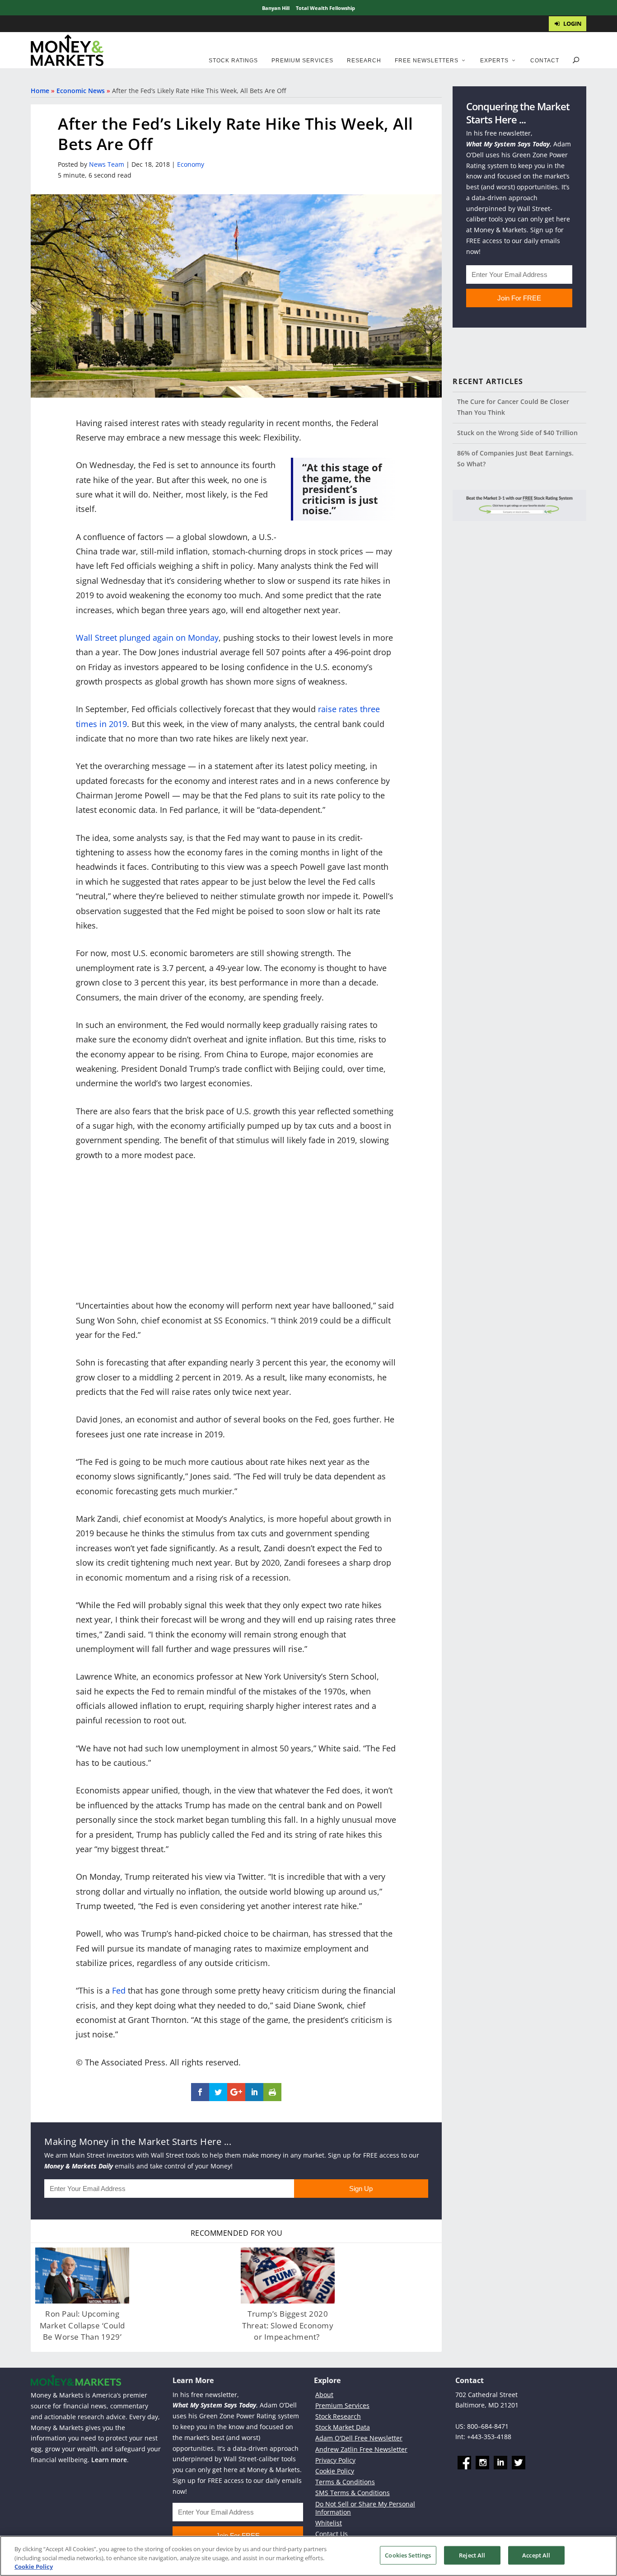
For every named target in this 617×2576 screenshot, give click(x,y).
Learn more (109, 2460)
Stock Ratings (233, 61)
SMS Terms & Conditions (353, 2493)
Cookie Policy (335, 2471)
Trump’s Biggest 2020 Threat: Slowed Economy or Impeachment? (288, 2325)
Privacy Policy (335, 2460)
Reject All (472, 2555)
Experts (494, 61)
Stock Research (338, 2416)
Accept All (536, 2555)
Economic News (81, 91)
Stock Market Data (343, 2427)
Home (40, 91)
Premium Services (302, 61)
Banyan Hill (276, 8)
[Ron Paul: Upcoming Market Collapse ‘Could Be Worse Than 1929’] (82, 2276)
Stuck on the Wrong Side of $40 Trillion (517, 433)
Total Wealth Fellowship (325, 8)
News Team (107, 164)
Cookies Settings (408, 2555)
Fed (119, 1990)
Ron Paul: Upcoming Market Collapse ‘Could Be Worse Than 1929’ (82, 2325)
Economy (191, 164)
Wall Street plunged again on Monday (147, 638)
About (324, 2395)
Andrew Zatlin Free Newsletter (361, 2449)
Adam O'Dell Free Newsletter (359, 2438)
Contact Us (332, 2534)
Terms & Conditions (345, 2482)
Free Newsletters (427, 61)
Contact (545, 61)
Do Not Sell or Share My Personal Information (365, 2508)
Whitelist (329, 2523)
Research (364, 61)
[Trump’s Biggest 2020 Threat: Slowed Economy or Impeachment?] (288, 2276)
